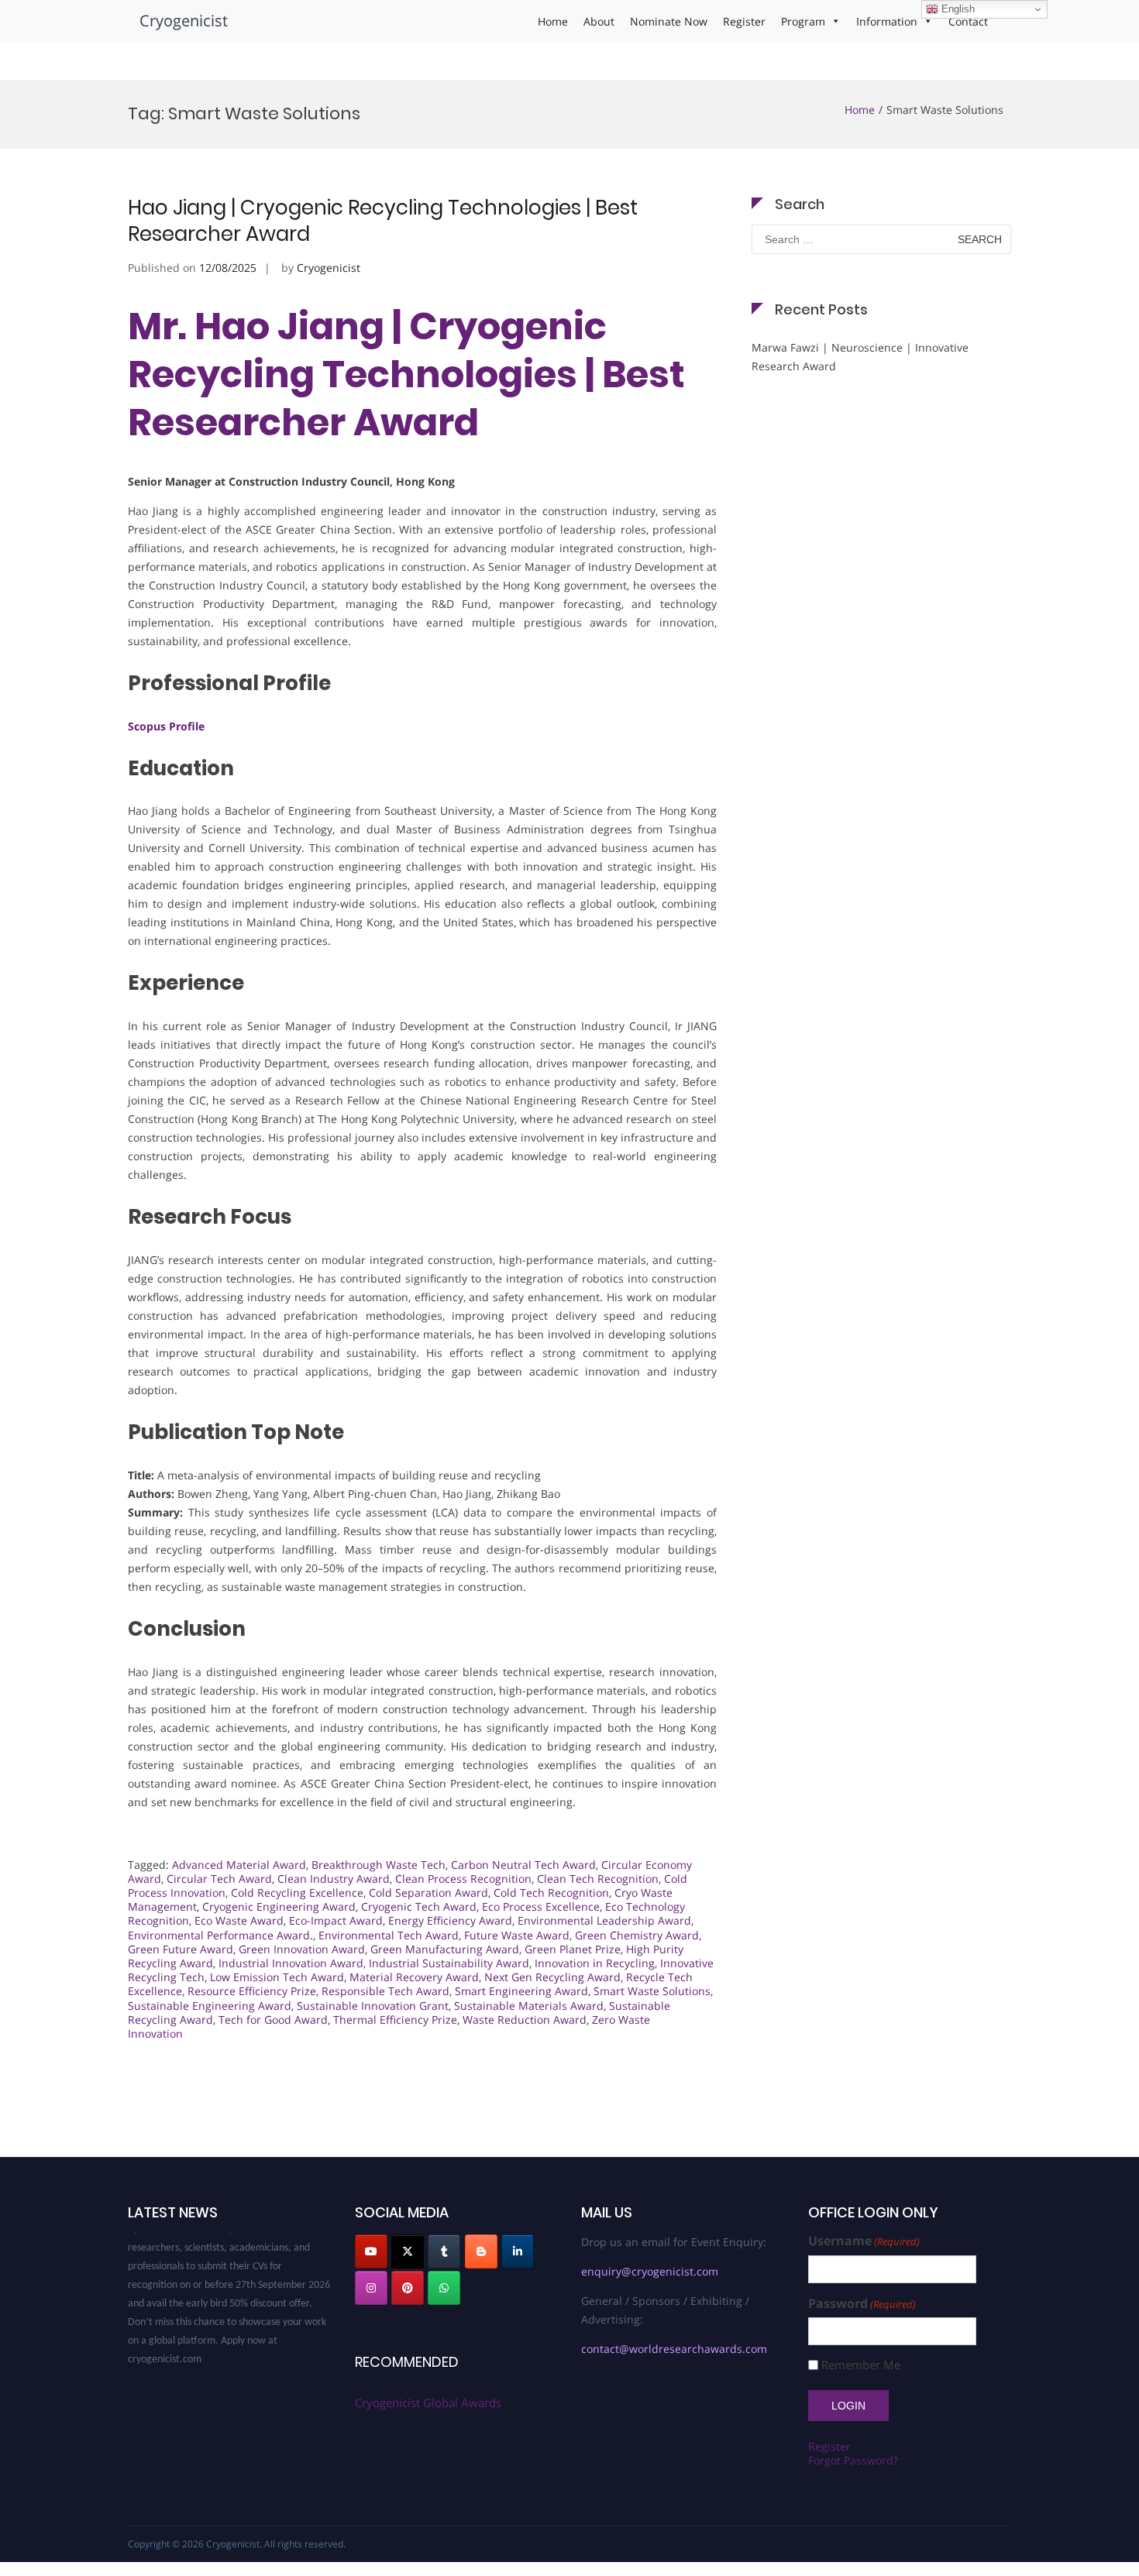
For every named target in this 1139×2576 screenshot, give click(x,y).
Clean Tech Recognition (598, 1879)
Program (803, 21)
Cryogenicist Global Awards (428, 2403)
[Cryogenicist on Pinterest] (408, 2288)
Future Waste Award (517, 1935)
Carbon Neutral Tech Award (523, 1865)
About (599, 21)
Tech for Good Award (273, 2020)
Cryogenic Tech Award (419, 1906)
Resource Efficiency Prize (252, 1991)
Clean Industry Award (334, 1879)
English (957, 9)
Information (887, 21)
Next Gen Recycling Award (552, 1977)
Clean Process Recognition (463, 1879)
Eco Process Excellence (541, 1906)
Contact (968, 21)
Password (862, 2304)
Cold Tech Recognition (551, 1893)
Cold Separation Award (428, 1893)
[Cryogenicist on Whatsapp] (444, 2288)
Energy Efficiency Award (450, 1920)
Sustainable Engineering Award (210, 2006)
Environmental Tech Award (389, 1935)
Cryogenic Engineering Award (279, 1906)
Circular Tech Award (219, 1879)
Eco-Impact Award (336, 1920)
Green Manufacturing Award (445, 1949)
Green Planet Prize (573, 1949)
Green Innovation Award (302, 1949)
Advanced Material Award (239, 1865)
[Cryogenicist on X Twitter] (408, 2251)
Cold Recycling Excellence (297, 1893)
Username (864, 2241)
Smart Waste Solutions (652, 1991)
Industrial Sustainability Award (449, 1963)
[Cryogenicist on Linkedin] (518, 2251)
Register (744, 21)
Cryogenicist (184, 21)
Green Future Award (181, 1949)
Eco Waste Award (239, 1920)
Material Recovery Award (414, 1977)
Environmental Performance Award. (220, 1935)
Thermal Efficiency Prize (395, 2020)
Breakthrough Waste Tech (379, 1865)
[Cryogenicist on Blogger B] (481, 2251)
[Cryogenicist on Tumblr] (444, 2251)
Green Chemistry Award (637, 1935)
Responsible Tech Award (385, 1991)
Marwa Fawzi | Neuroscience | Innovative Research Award (860, 357)
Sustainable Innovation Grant (373, 2006)
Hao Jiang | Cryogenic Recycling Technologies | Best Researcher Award (383, 221)
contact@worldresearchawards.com (674, 2349)
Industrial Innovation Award (291, 1963)
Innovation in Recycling (595, 1963)
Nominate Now (669, 21)
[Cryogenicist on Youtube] (371, 2251)
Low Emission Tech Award (277, 1977)
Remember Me (861, 2365)
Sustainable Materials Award (529, 2006)
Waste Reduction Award (525, 2020)
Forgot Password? (853, 2460)
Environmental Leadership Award (604, 1920)
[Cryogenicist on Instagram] (371, 2288)
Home (553, 21)
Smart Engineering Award (521, 1991)
